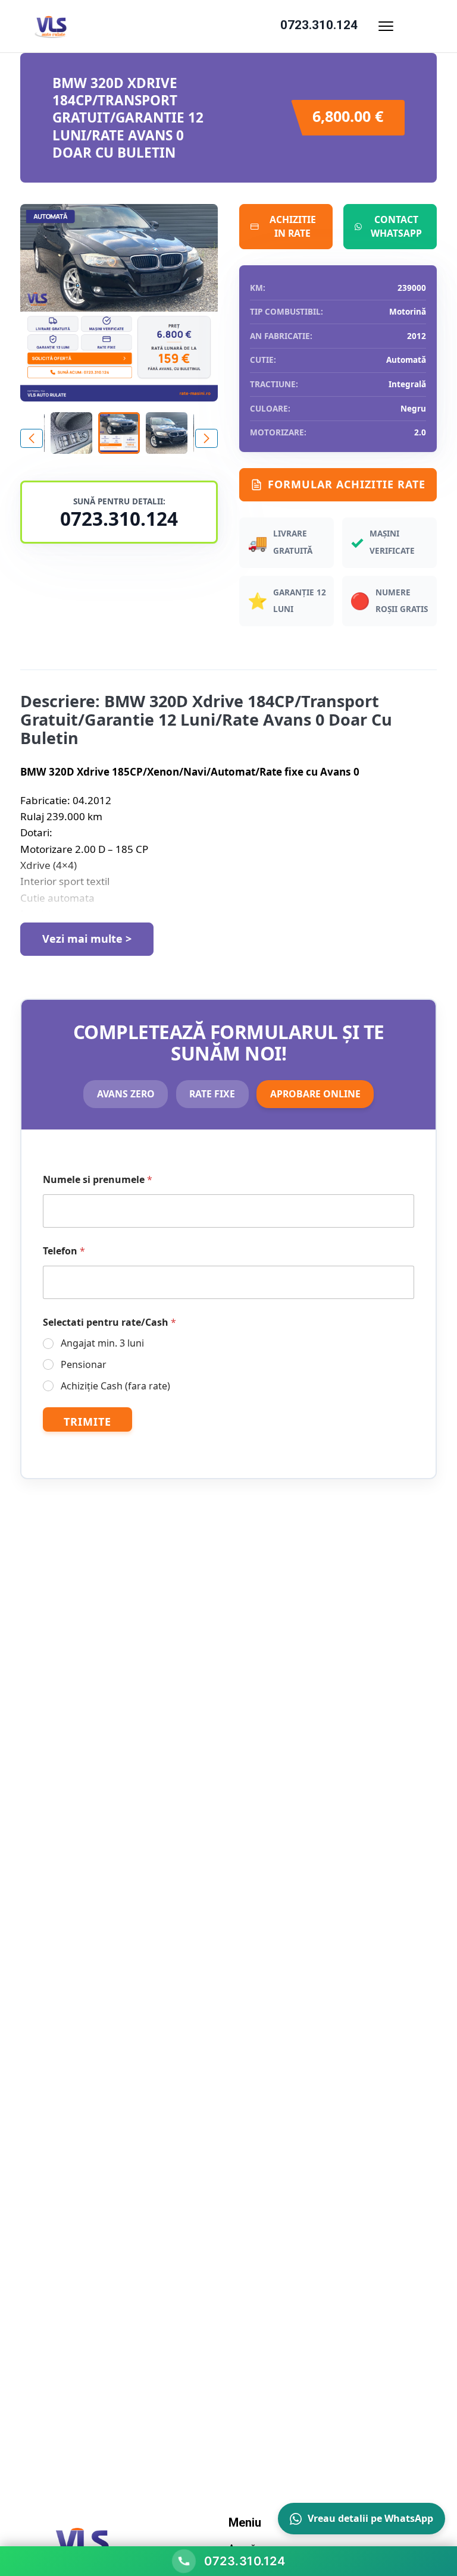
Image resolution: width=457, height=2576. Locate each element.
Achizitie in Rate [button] (293, 227)
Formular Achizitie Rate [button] (347, 484)
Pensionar (84, 1365)
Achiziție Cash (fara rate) (115, 1386)
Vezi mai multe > (87, 939)
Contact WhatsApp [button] (396, 227)
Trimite (87, 1422)
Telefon (64, 1251)
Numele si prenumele (98, 1180)
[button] (206, 438)
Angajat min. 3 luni (102, 1343)
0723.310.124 (319, 25)
